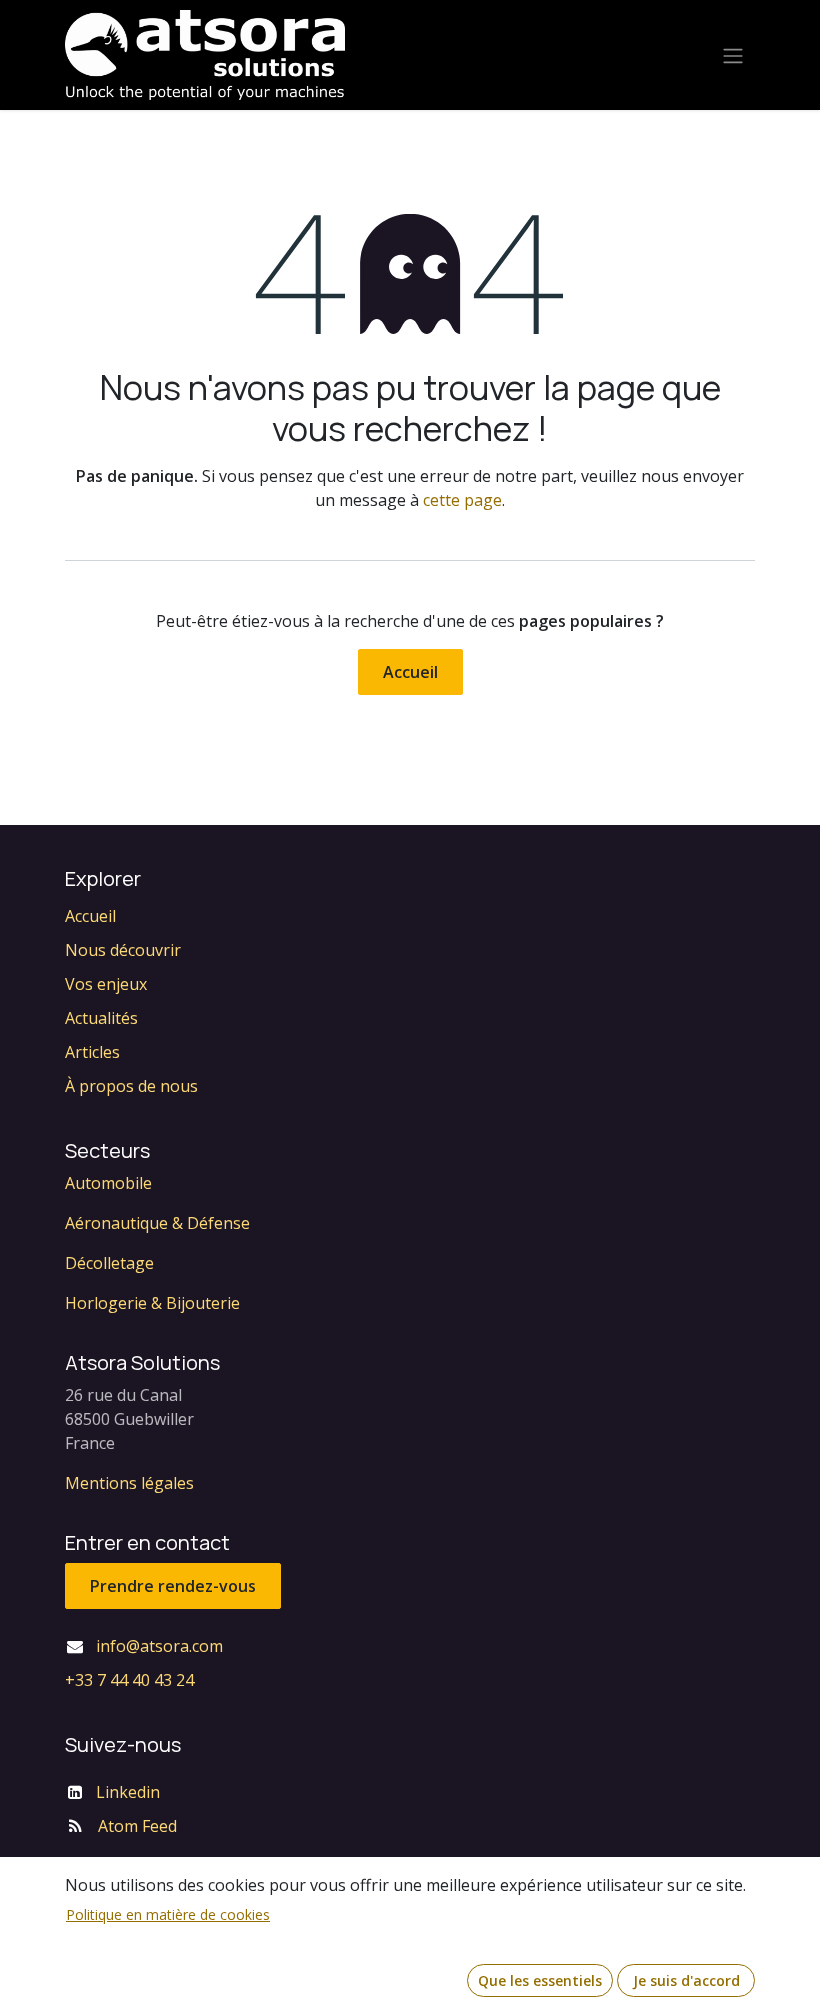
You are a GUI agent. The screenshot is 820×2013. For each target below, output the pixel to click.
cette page (462, 500)
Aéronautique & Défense (157, 1223)
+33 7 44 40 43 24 (129, 1680)
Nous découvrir (123, 950)
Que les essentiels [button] (540, 1980)
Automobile (108, 1183)
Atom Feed (137, 1826)
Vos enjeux (106, 984)
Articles (92, 1052)
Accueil (410, 672)
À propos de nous (131, 1086)
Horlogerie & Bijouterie (152, 1303)
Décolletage (109, 1263)
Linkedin (128, 1792)
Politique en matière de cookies (168, 1914)
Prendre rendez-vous (173, 1586)
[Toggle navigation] (733, 55)
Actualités (101, 1018)
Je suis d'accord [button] (686, 1980)
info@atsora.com (159, 1646)
